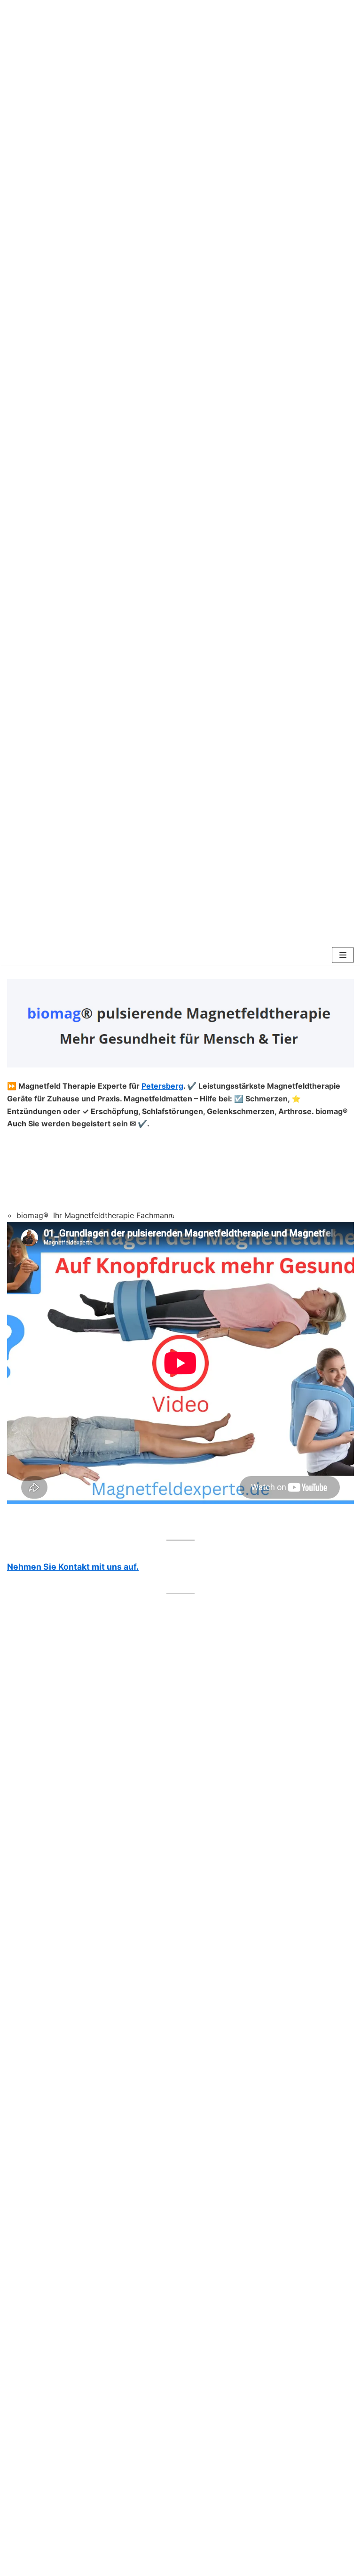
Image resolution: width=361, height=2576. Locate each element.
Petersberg (162, 1086)
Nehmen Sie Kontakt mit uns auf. (73, 1567)
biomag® (32, 1215)
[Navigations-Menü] (343, 955)
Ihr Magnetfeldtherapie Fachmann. (114, 1215)
